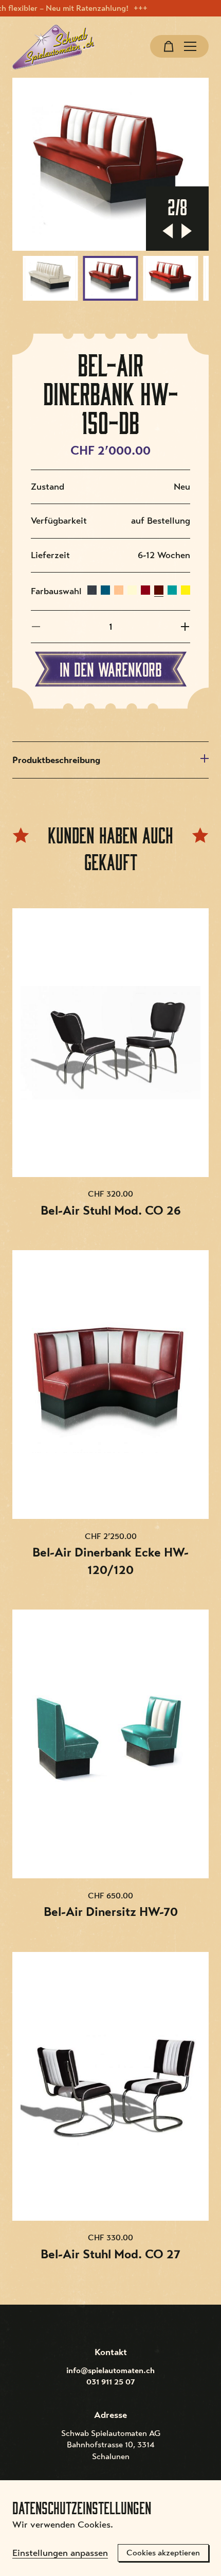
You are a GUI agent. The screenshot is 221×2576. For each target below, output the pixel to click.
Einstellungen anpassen (60, 2553)
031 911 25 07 (111, 2382)
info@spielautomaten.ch (110, 2371)
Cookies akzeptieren (163, 2553)
